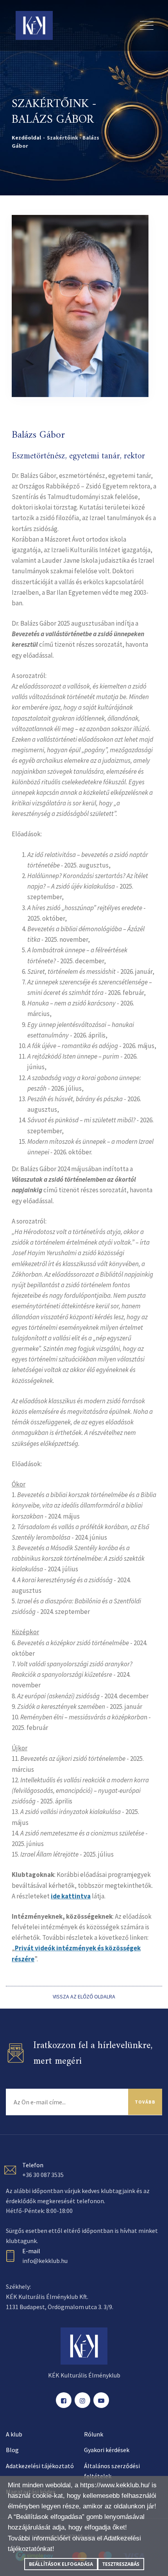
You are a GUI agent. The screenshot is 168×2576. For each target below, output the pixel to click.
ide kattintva (71, 1896)
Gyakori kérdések (107, 2450)
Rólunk (94, 2434)
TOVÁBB (145, 2102)
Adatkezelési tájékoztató (40, 2466)
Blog (12, 2450)
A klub (14, 2434)
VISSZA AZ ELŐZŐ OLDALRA (84, 1996)
